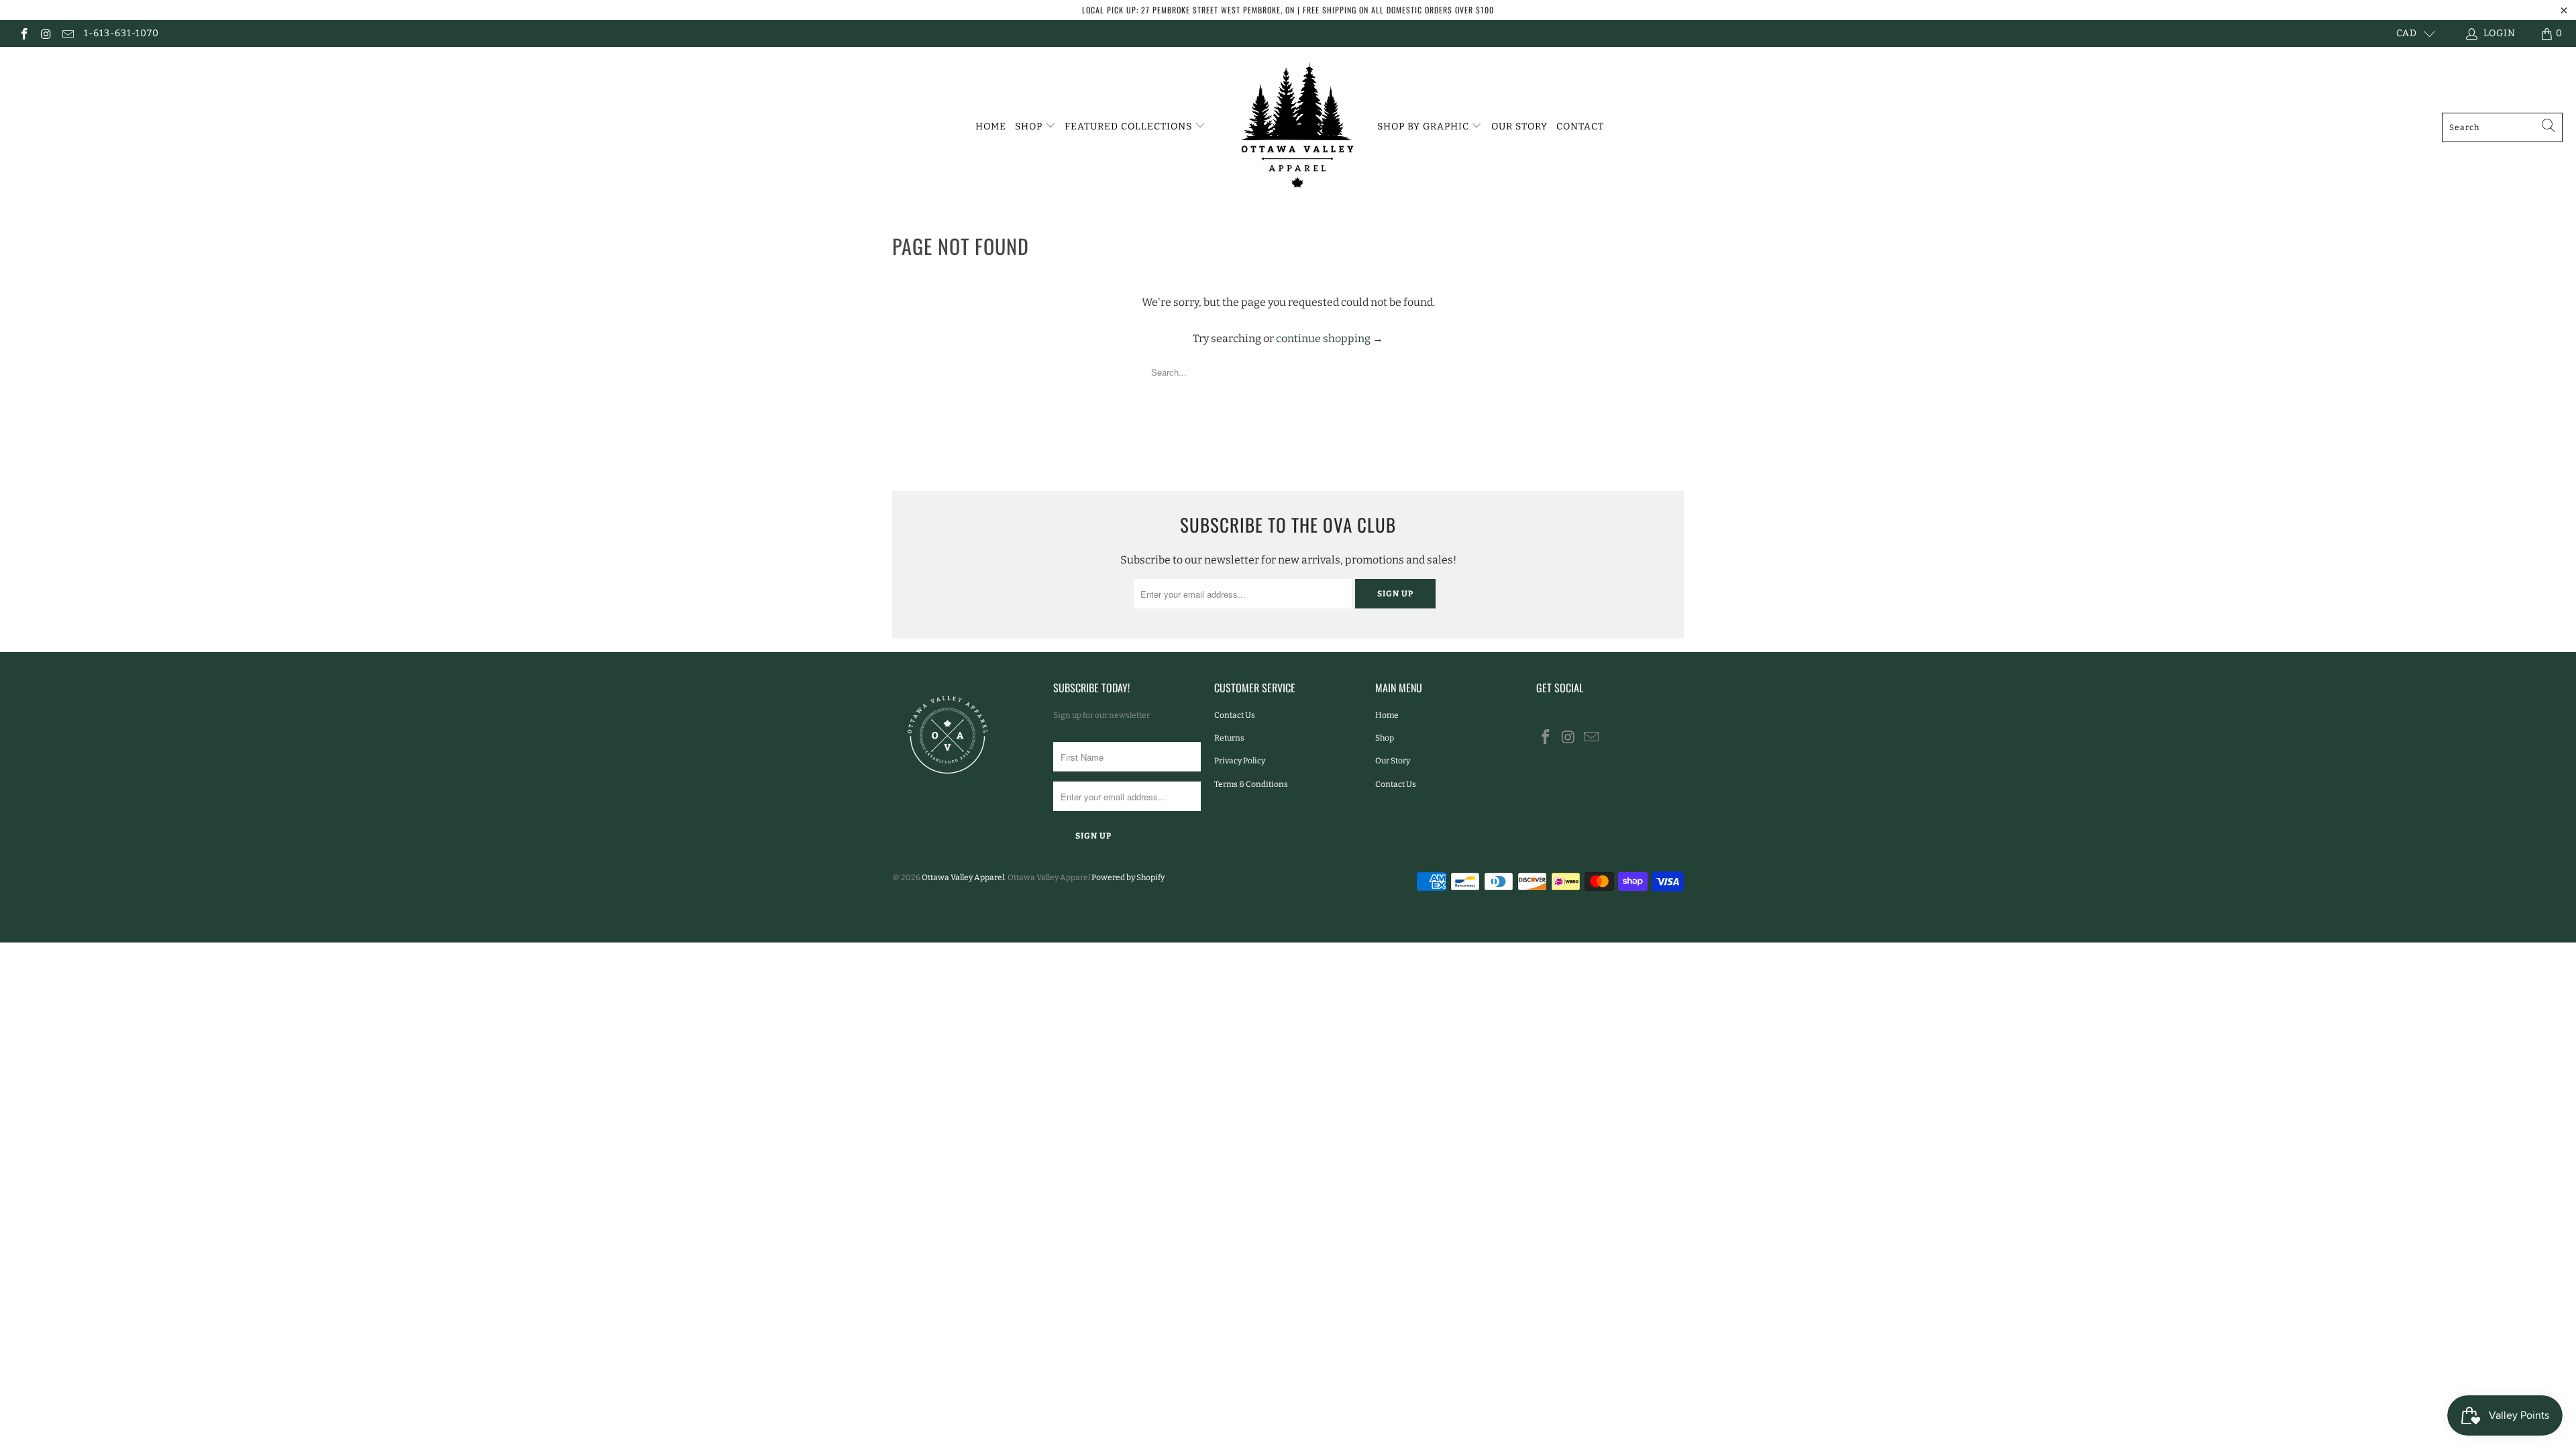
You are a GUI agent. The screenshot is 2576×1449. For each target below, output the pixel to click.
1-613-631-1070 (121, 33)
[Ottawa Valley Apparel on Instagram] (46, 33)
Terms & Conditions (1251, 784)
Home (991, 126)
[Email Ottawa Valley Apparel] (67, 33)
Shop (1030, 126)
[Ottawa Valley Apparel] (1295, 127)
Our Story (1519, 126)
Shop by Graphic (1425, 126)
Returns (1229, 738)
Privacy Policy (1240, 761)
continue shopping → (1330, 338)
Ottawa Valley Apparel (963, 877)
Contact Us (1235, 715)
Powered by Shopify (1128, 877)
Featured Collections (1130, 126)
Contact (1580, 126)
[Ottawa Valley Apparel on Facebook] (23, 33)
